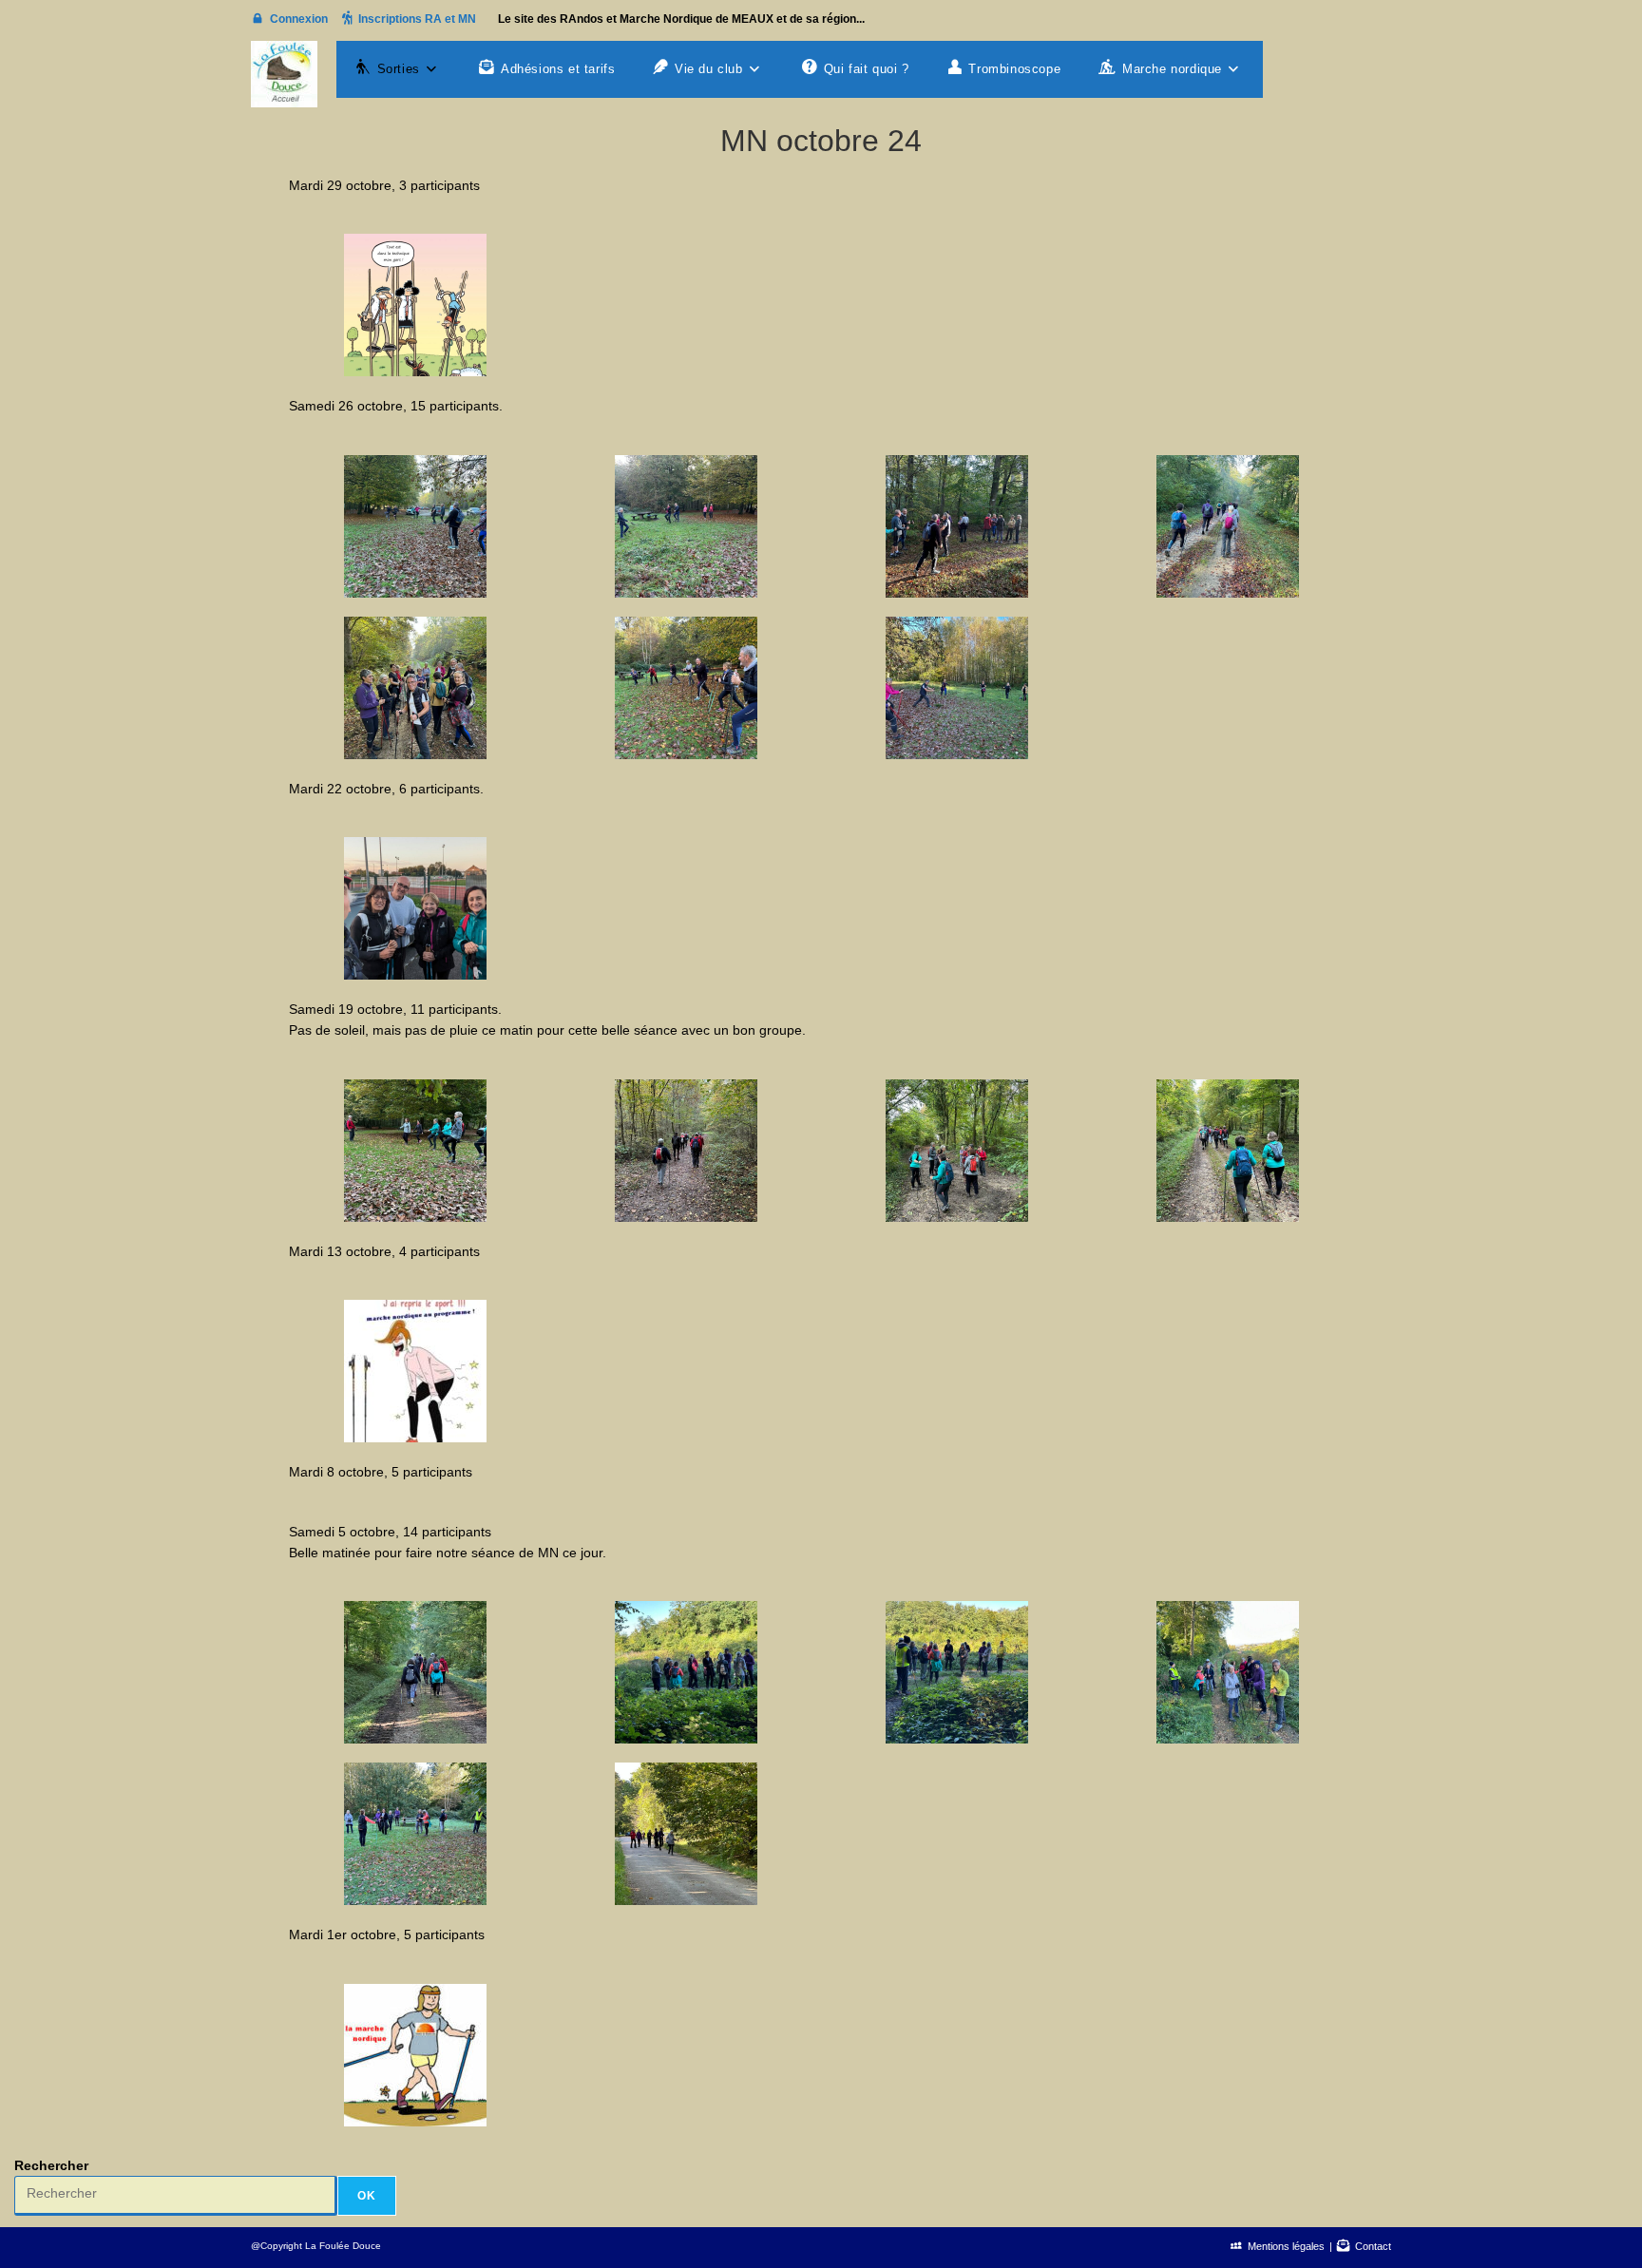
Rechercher (51, 2165)
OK (367, 2196)
